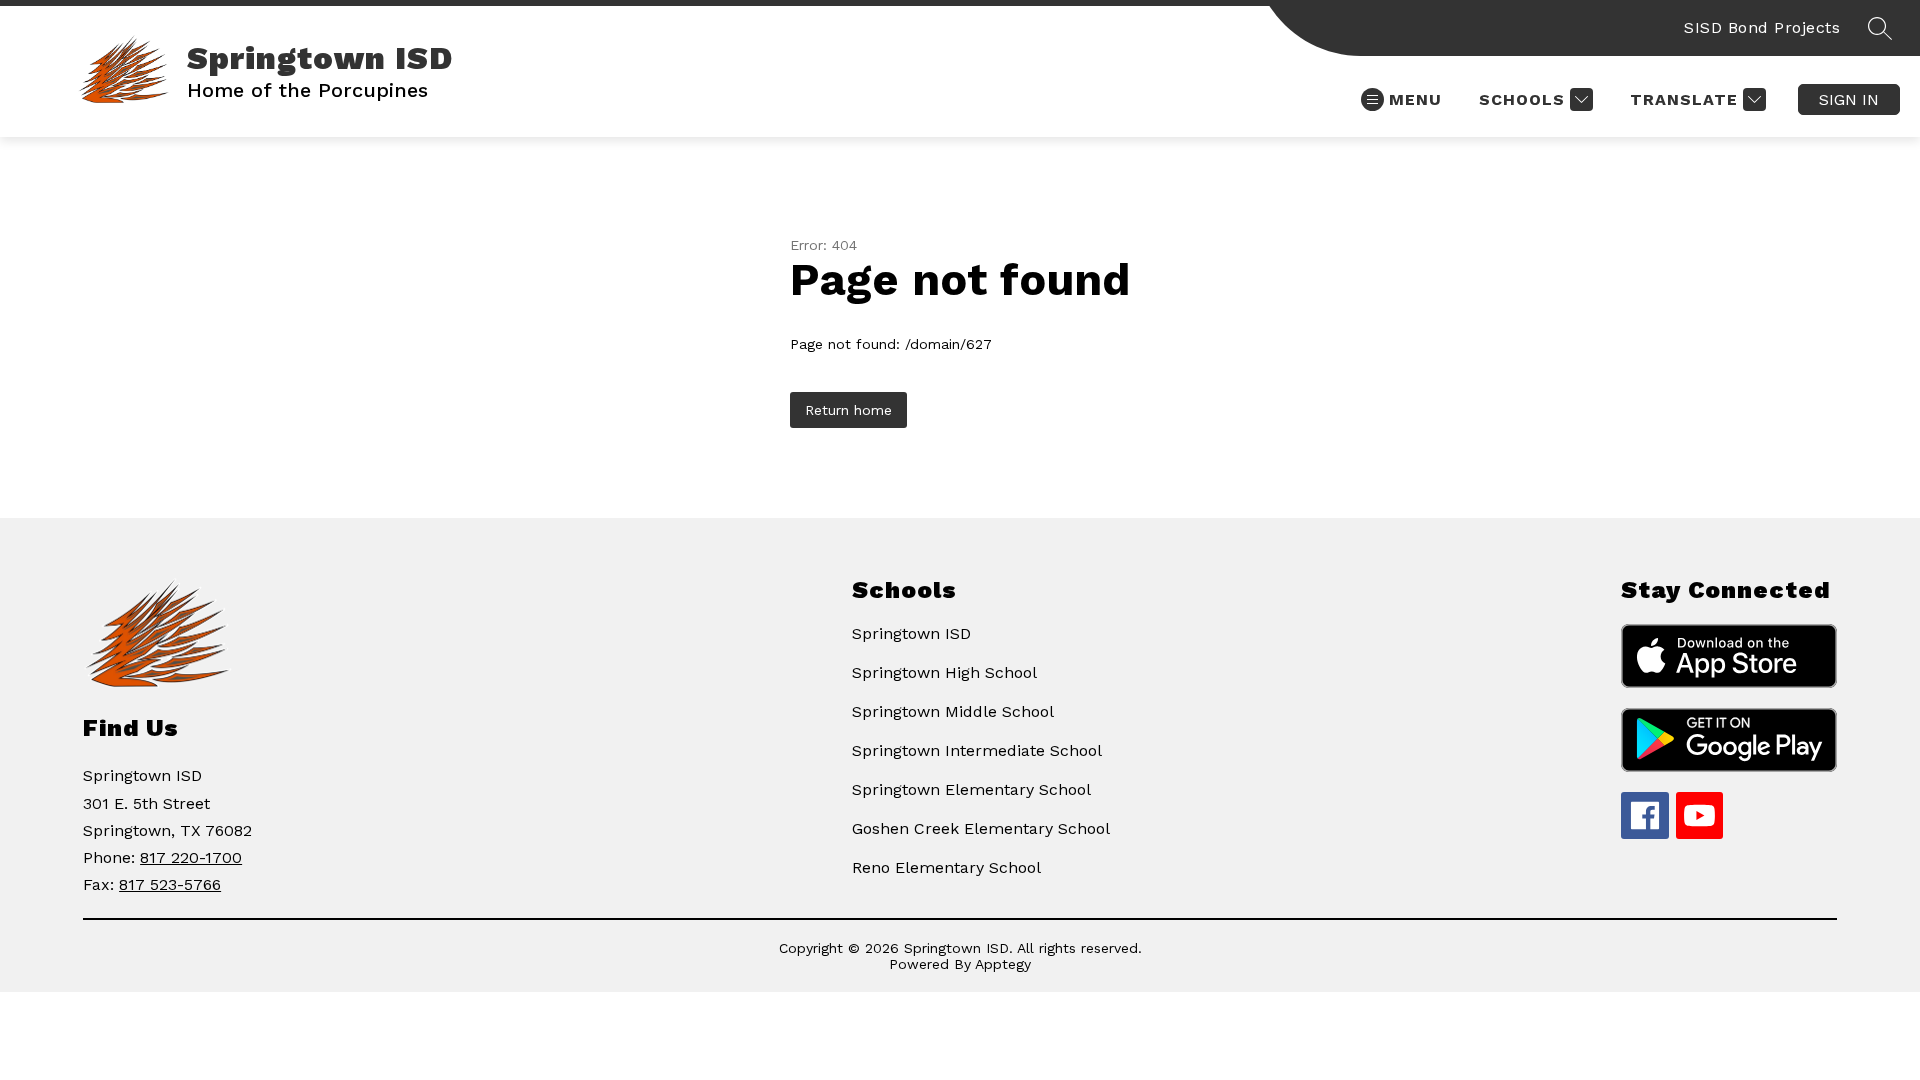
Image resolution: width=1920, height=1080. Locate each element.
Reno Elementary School (946, 867)
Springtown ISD (911, 633)
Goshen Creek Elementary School (981, 828)
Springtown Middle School (953, 711)
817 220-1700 (191, 857)
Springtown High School (944, 672)
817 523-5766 (170, 884)
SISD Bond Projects (1762, 27)
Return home (848, 410)
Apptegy (1003, 964)
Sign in (1849, 99)
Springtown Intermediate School (977, 750)
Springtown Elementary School (971, 789)
